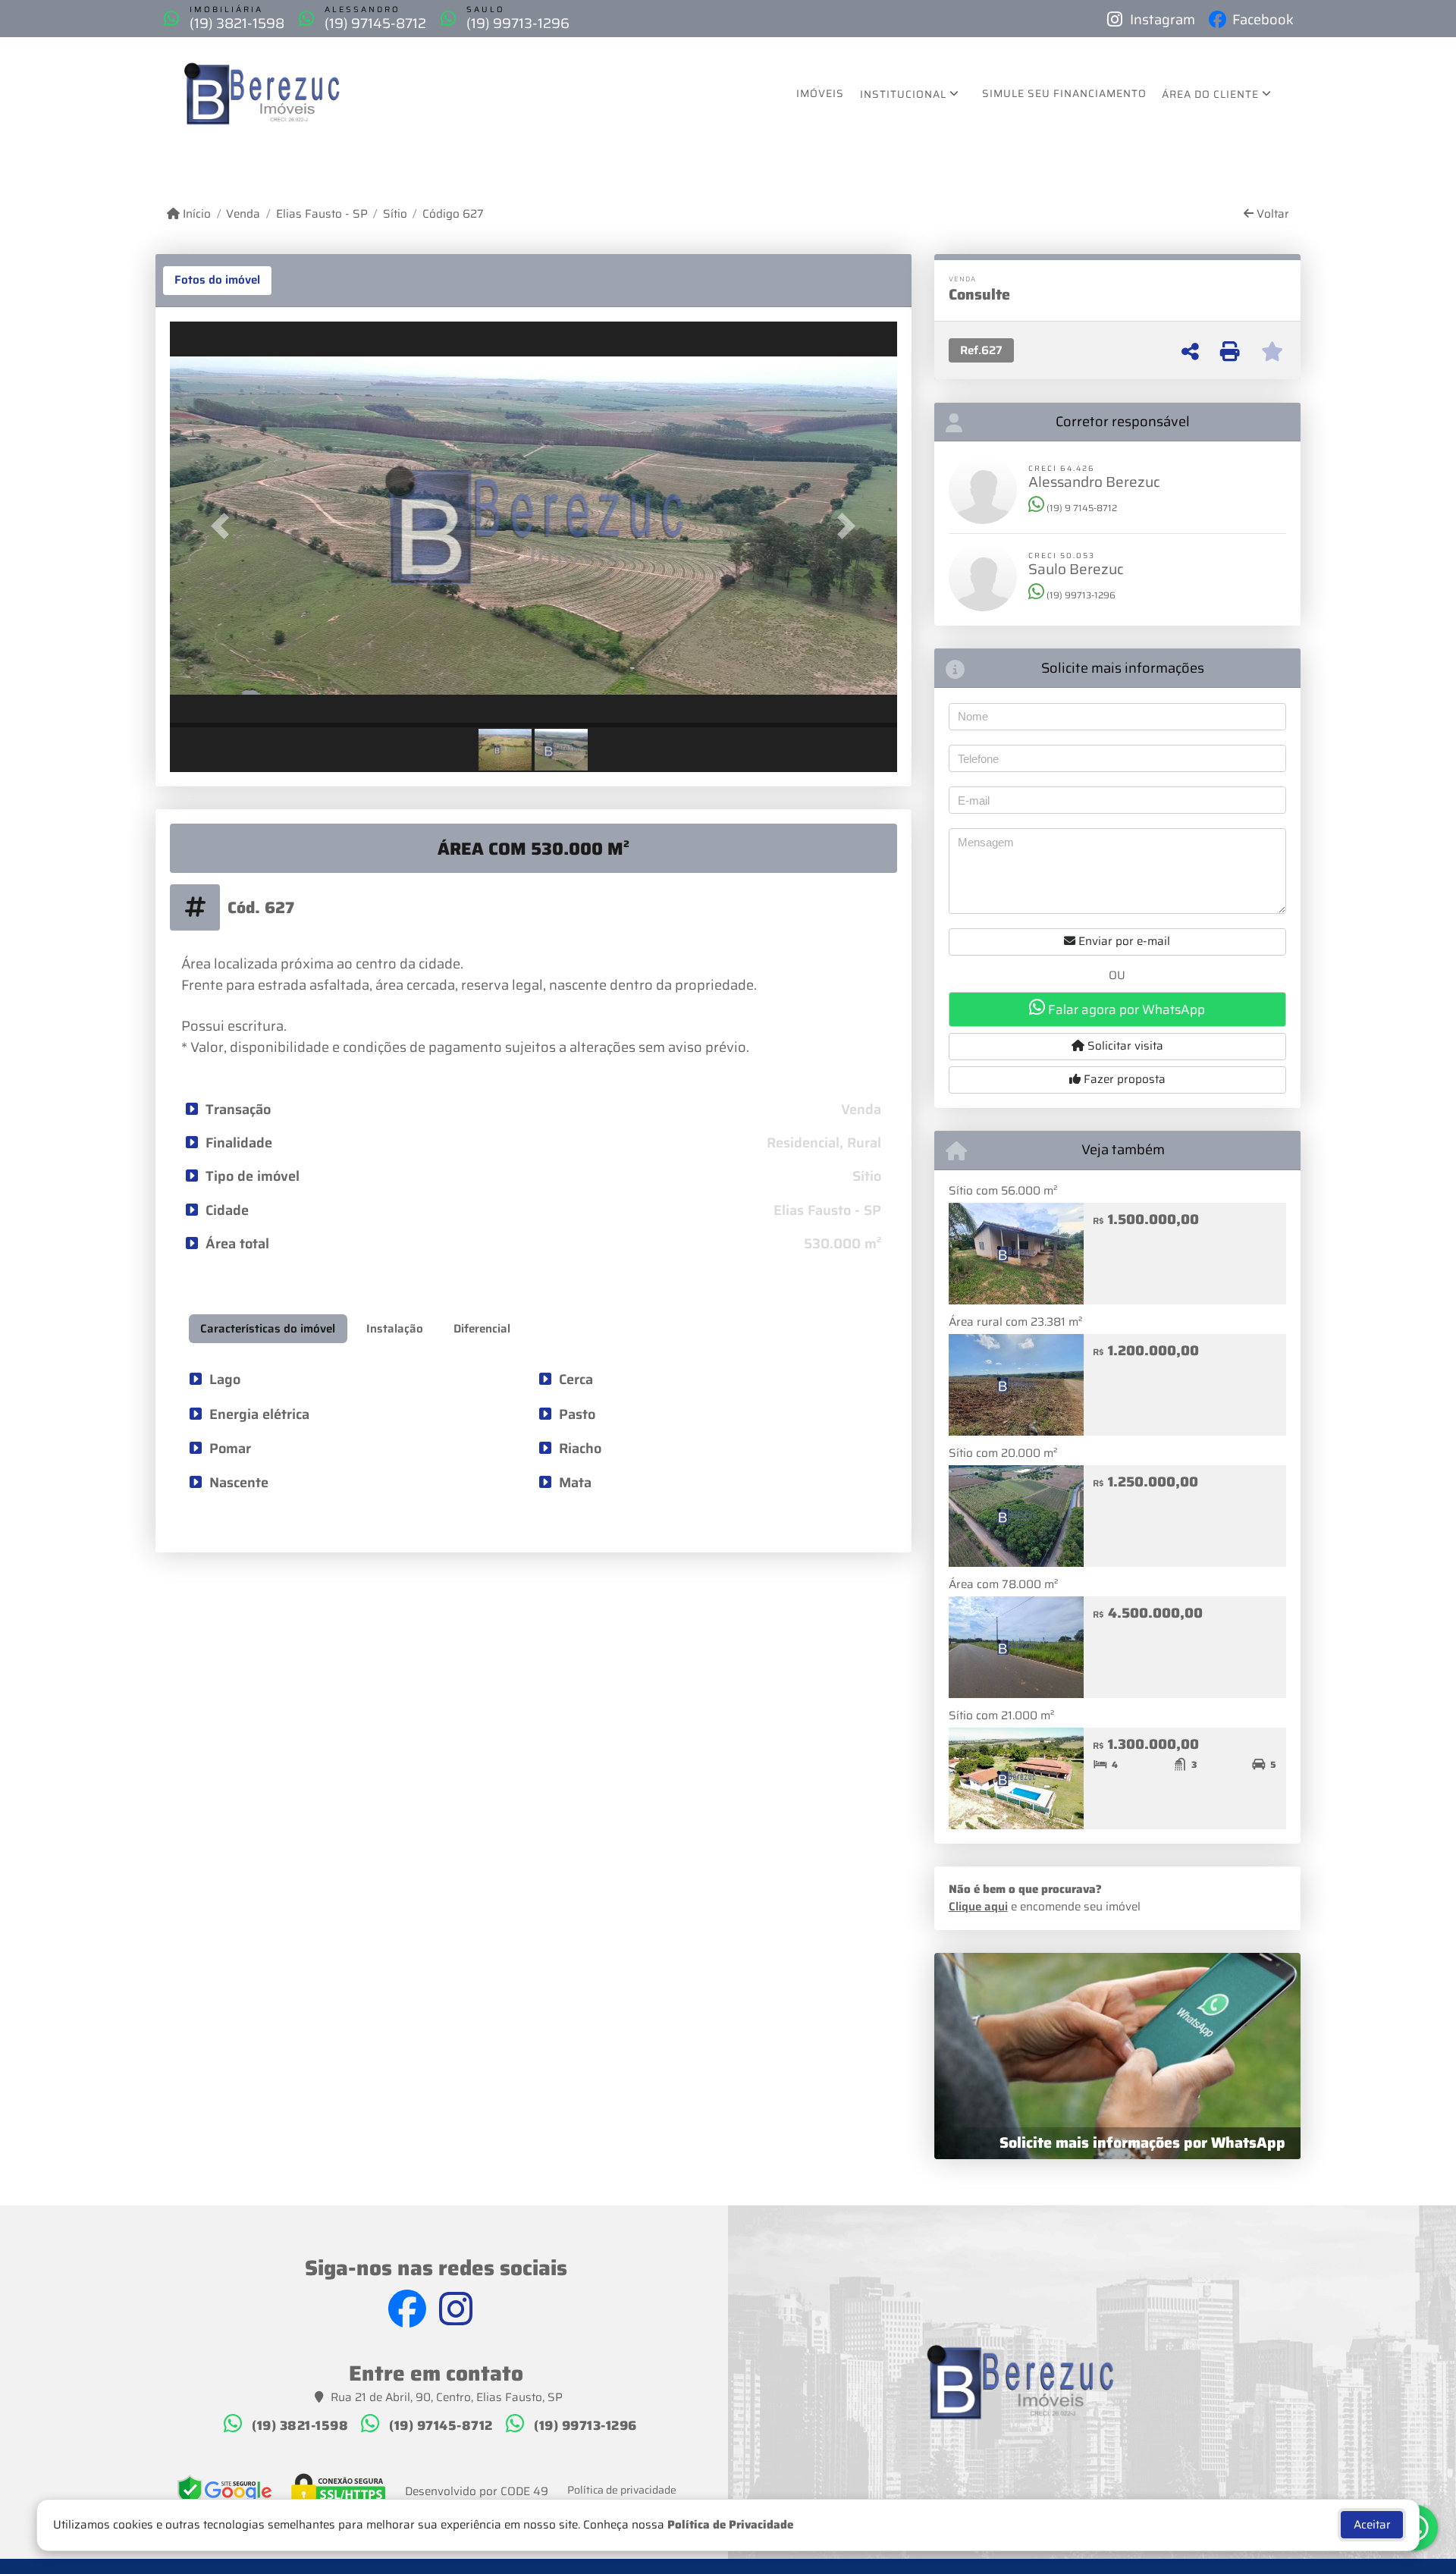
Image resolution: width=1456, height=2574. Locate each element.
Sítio (395, 214)
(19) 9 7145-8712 (1081, 508)
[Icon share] (413, 2309)
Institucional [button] (903, 94)
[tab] (217, 281)
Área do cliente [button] (1210, 94)
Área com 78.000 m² (1003, 1584)
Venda (243, 214)
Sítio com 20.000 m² (1003, 1453)
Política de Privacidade (730, 2525)
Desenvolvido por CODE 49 (477, 2492)
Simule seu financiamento (1064, 93)
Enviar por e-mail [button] (1123, 941)
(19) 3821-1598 (237, 23)
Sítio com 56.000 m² (1003, 1191)
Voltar (1271, 214)
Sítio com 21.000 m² (1001, 1715)
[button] (224, 526)
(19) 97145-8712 (375, 23)
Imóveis (820, 93)
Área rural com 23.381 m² (1015, 1322)
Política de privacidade (622, 2490)
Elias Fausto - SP (322, 214)
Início (195, 214)
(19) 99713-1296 (518, 23)
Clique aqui (978, 1907)
